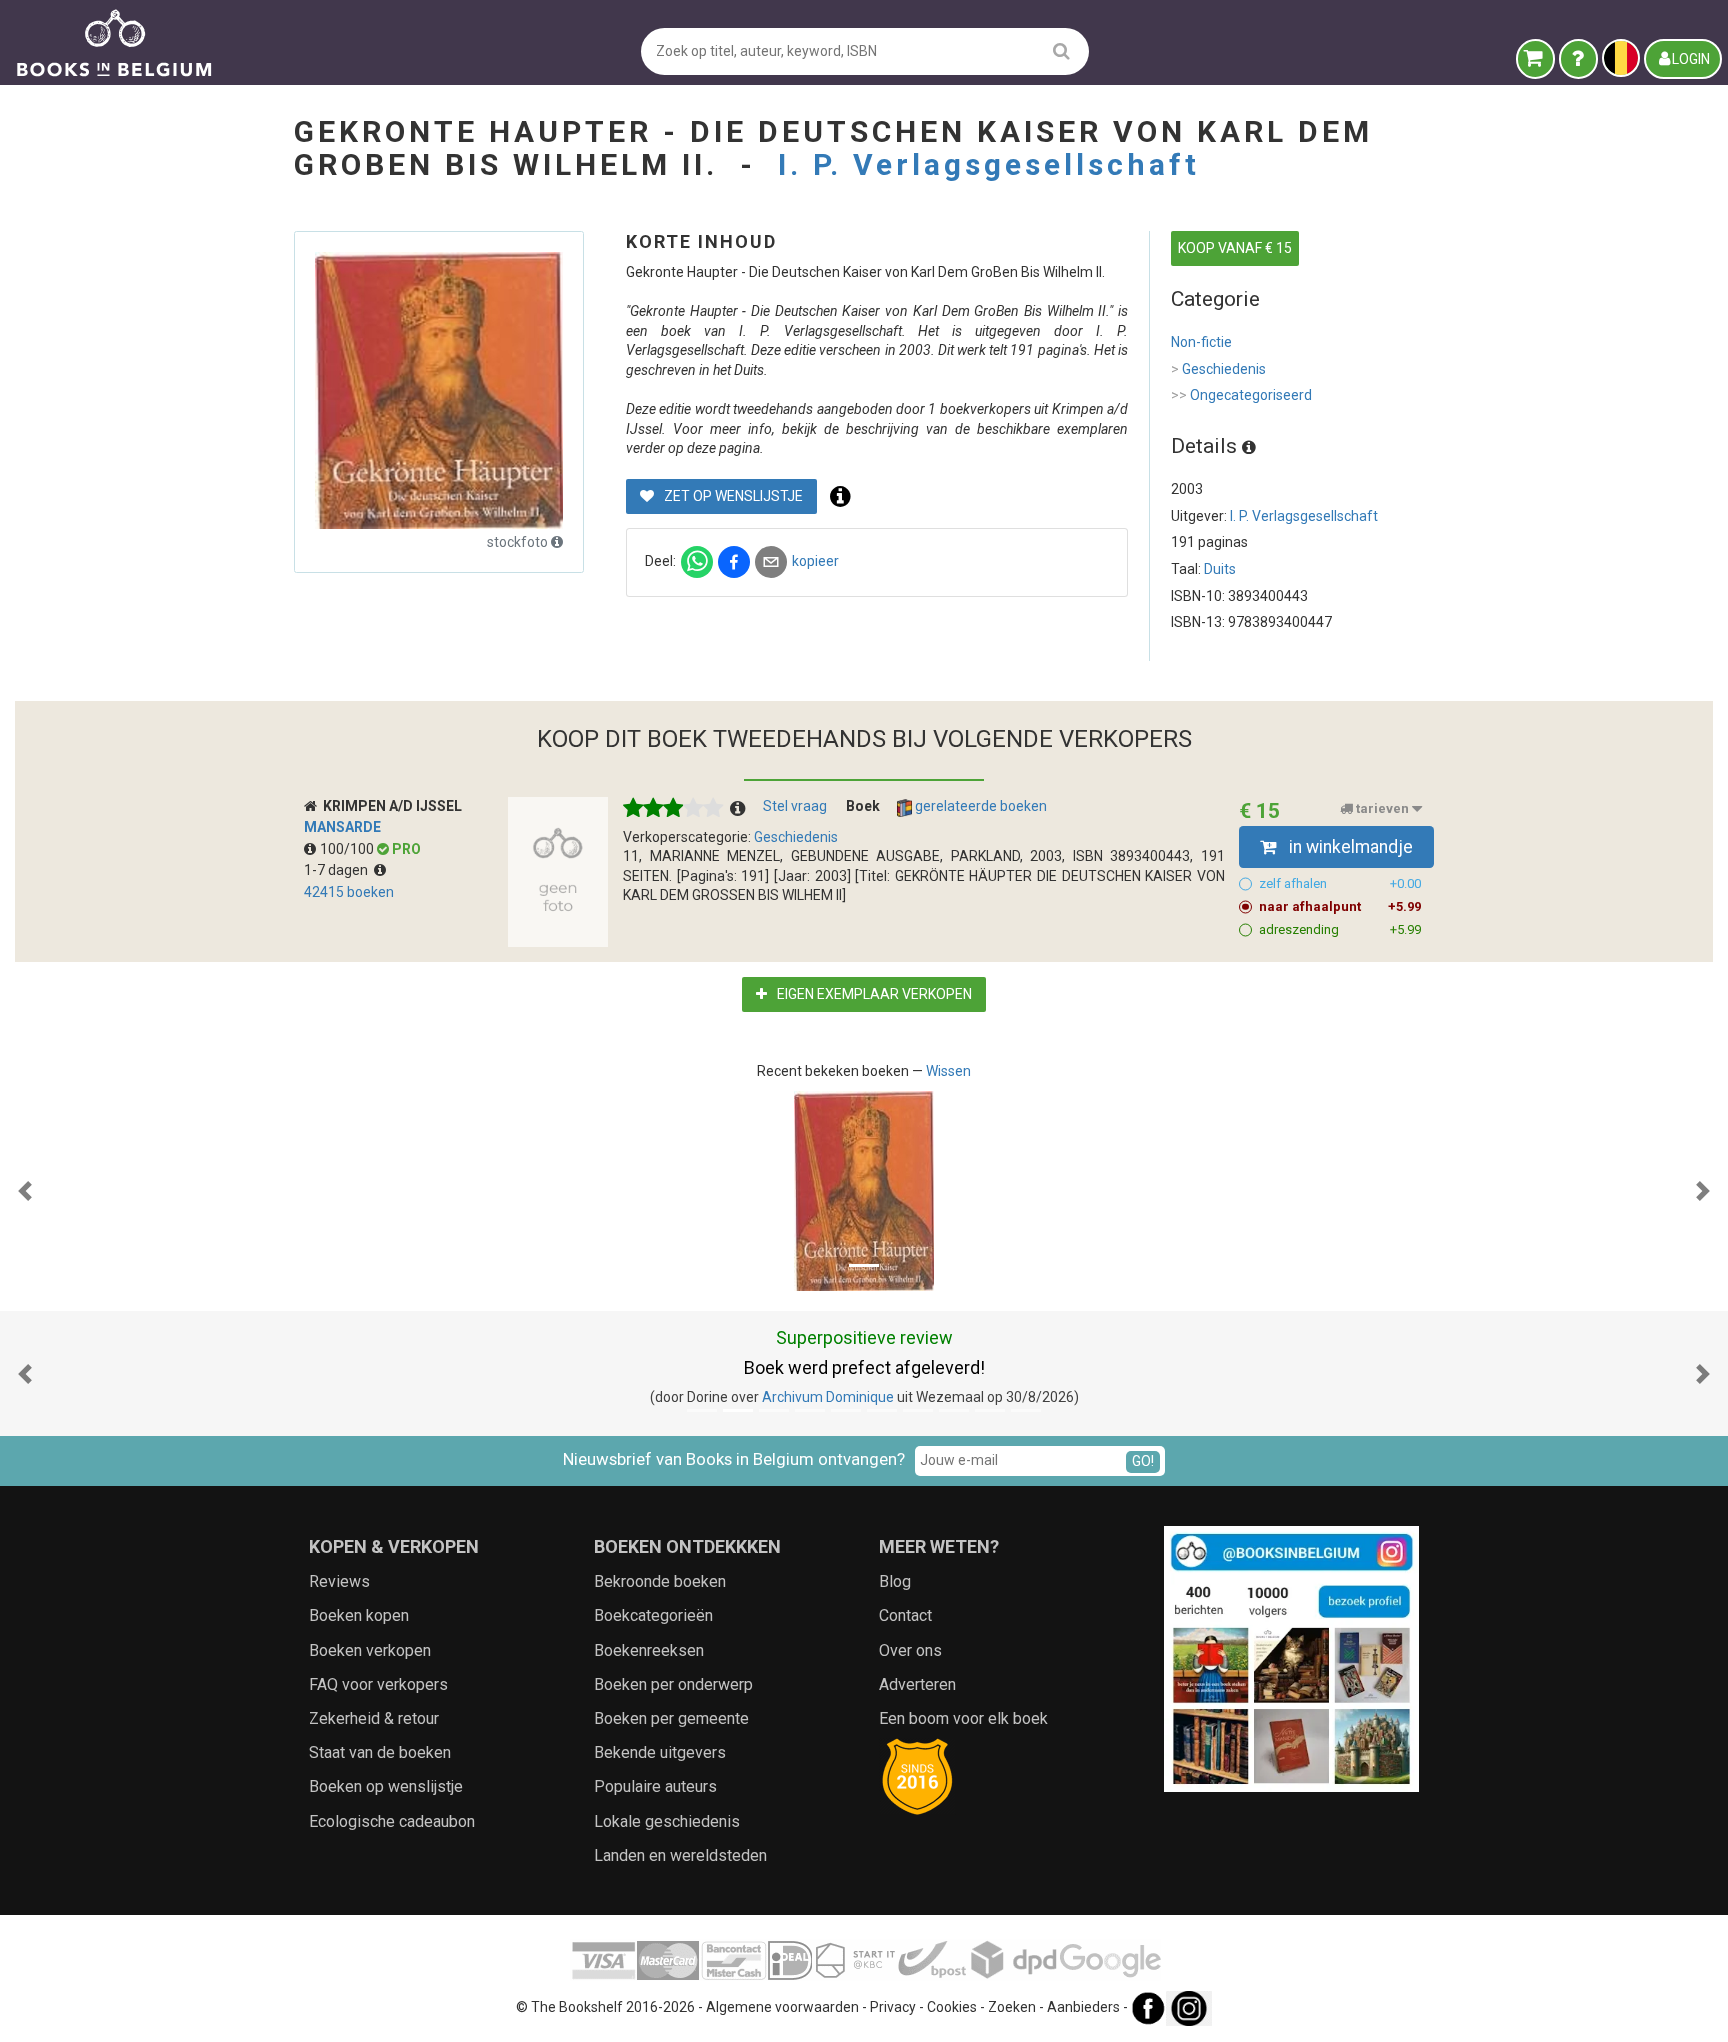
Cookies (952, 2007)
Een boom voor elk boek (963, 1718)
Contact (905, 1615)
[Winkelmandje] (1535, 59)
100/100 (348, 849)
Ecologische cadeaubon (392, 1821)
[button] (25, 1191)
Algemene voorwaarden (782, 2007)
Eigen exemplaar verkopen (873, 994)
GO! (1143, 1461)
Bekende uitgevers (660, 1752)
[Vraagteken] (1578, 59)
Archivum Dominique (828, 1397)
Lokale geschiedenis (667, 1821)
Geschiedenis (1218, 369)
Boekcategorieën (653, 1615)
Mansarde (342, 827)
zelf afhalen (1340, 883)
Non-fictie (1201, 342)
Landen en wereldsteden (680, 1855)
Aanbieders (1083, 2007)
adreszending (1340, 929)
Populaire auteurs (655, 1786)
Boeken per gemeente (671, 1718)
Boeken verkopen (370, 1650)
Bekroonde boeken (660, 1581)
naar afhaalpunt (1340, 906)
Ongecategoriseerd (1241, 395)
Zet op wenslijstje (732, 496)
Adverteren (917, 1684)
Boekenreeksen (649, 1650)
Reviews (339, 1581)
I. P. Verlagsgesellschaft (989, 164)
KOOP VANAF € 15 (1235, 248)
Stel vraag (795, 806)
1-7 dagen (339, 870)
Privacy (893, 2007)
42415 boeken (349, 892)
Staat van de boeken (380, 1752)
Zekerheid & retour (374, 1718)
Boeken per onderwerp (673, 1684)
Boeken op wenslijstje (386, 1786)
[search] (1061, 50)
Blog (895, 1581)
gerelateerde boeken (979, 806)
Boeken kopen (359, 1615)
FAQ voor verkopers (378, 1684)
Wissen (948, 1071)
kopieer (815, 561)
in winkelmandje (1349, 847)
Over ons (910, 1650)
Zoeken (1012, 2007)
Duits (1220, 569)
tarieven (1382, 808)
